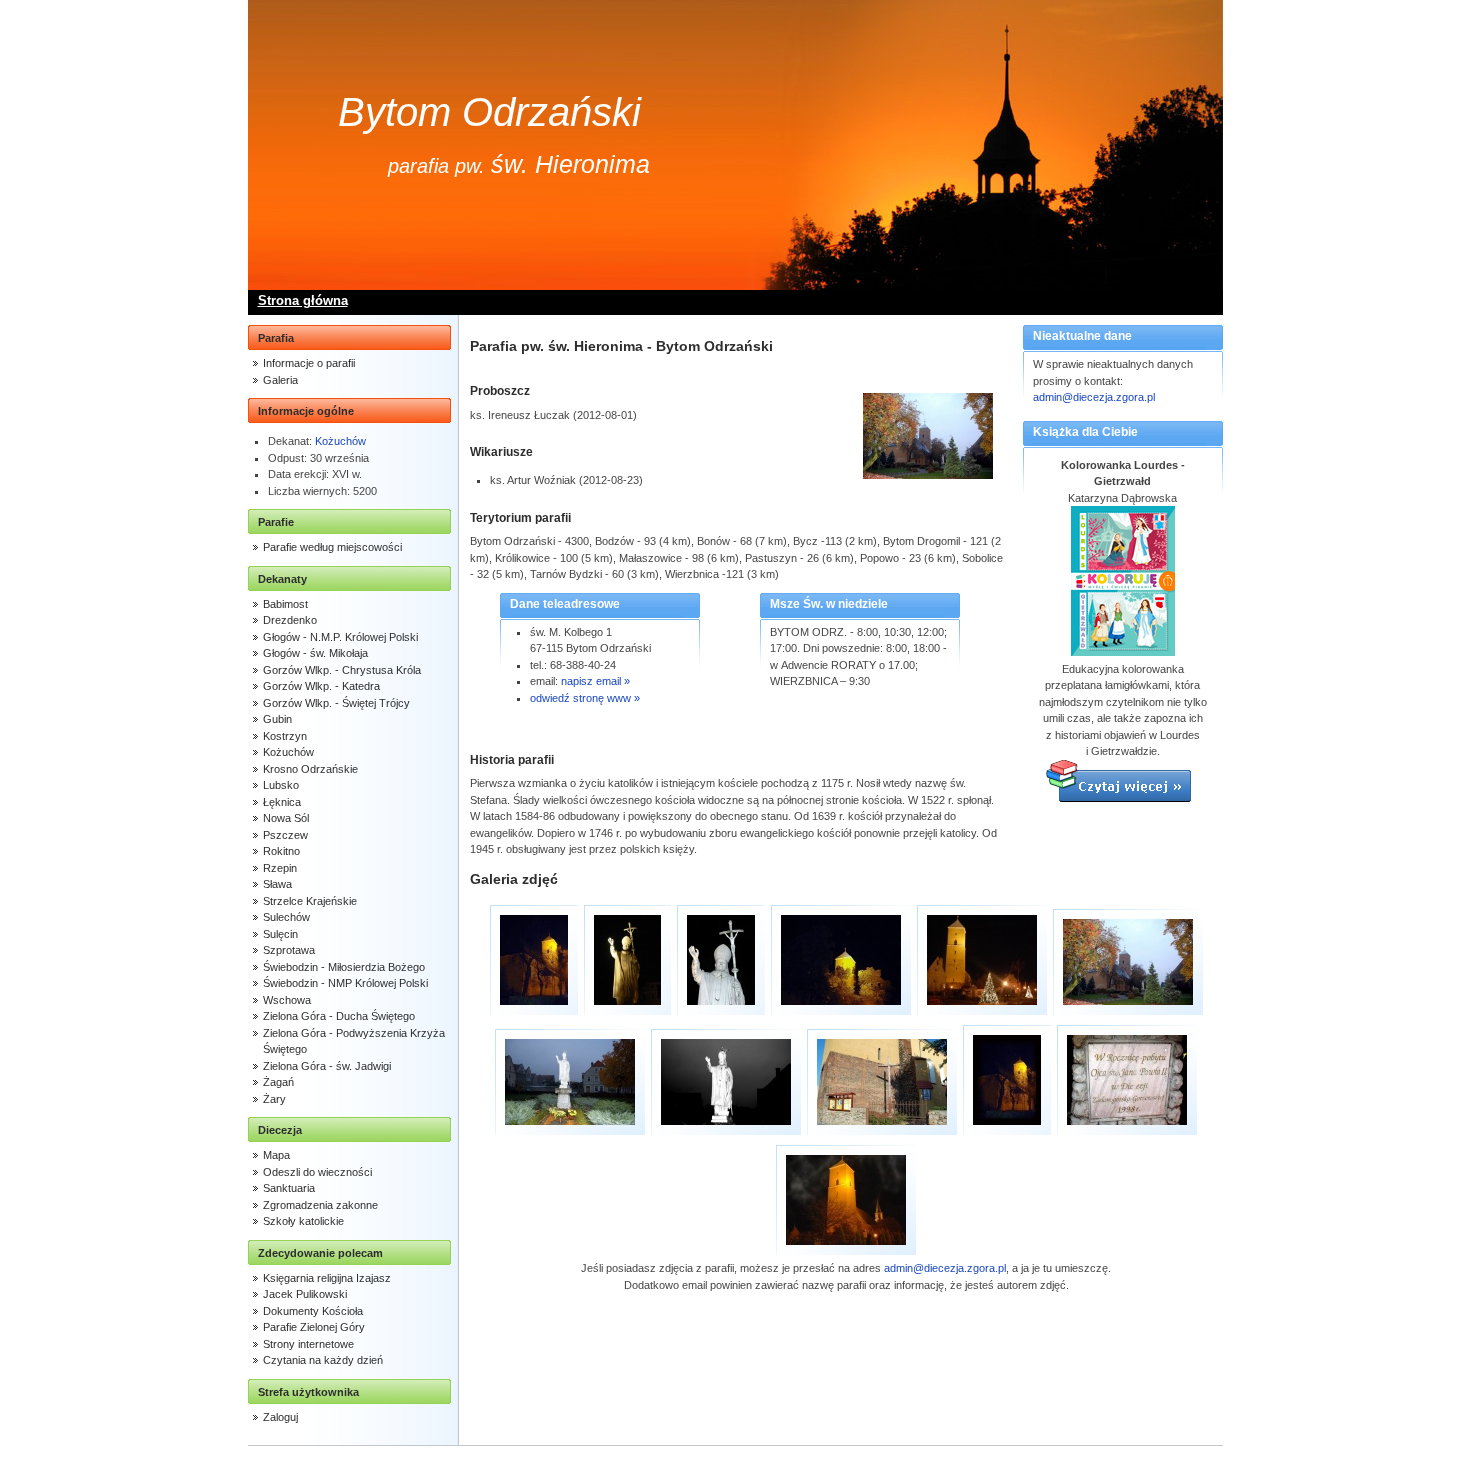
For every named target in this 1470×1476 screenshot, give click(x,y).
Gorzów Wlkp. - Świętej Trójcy (336, 703)
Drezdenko (290, 620)
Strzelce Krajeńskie (310, 901)
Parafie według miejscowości (332, 547)
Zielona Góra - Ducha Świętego (339, 1016)
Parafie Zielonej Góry (314, 1327)
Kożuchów (340, 441)
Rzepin (280, 868)
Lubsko (281, 785)
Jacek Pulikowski (305, 1294)
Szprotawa (289, 950)
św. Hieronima (570, 164)
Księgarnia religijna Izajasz (327, 1278)
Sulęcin (280, 934)
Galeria (280, 380)
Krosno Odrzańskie (310, 769)
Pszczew (285, 835)
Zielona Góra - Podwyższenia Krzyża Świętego (354, 1041)
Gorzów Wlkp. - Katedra (321, 686)
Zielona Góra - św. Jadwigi (327, 1066)
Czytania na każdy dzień (323, 1360)
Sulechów (286, 917)
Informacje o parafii (309, 363)
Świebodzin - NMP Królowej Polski (345, 983)
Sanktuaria (289, 1188)
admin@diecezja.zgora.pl (1094, 397)
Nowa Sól (286, 818)
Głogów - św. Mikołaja (315, 653)
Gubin (277, 719)
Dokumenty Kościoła (313, 1311)
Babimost (285, 604)
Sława (277, 884)
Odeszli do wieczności (317, 1172)
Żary (274, 1099)
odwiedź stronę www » (585, 698)
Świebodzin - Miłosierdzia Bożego (344, 967)
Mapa (276, 1155)
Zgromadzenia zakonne (320, 1205)
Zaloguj (280, 1417)
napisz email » (595, 681)
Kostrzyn (285, 736)
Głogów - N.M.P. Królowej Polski (340, 637)
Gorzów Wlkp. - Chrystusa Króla (342, 670)
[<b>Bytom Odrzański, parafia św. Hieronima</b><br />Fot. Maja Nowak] (534, 960)
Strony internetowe (308, 1344)
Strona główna (303, 300)
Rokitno (281, 851)
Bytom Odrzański (489, 112)
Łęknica (282, 802)
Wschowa (287, 1000)
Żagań (278, 1082)
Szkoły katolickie (303, 1221)
